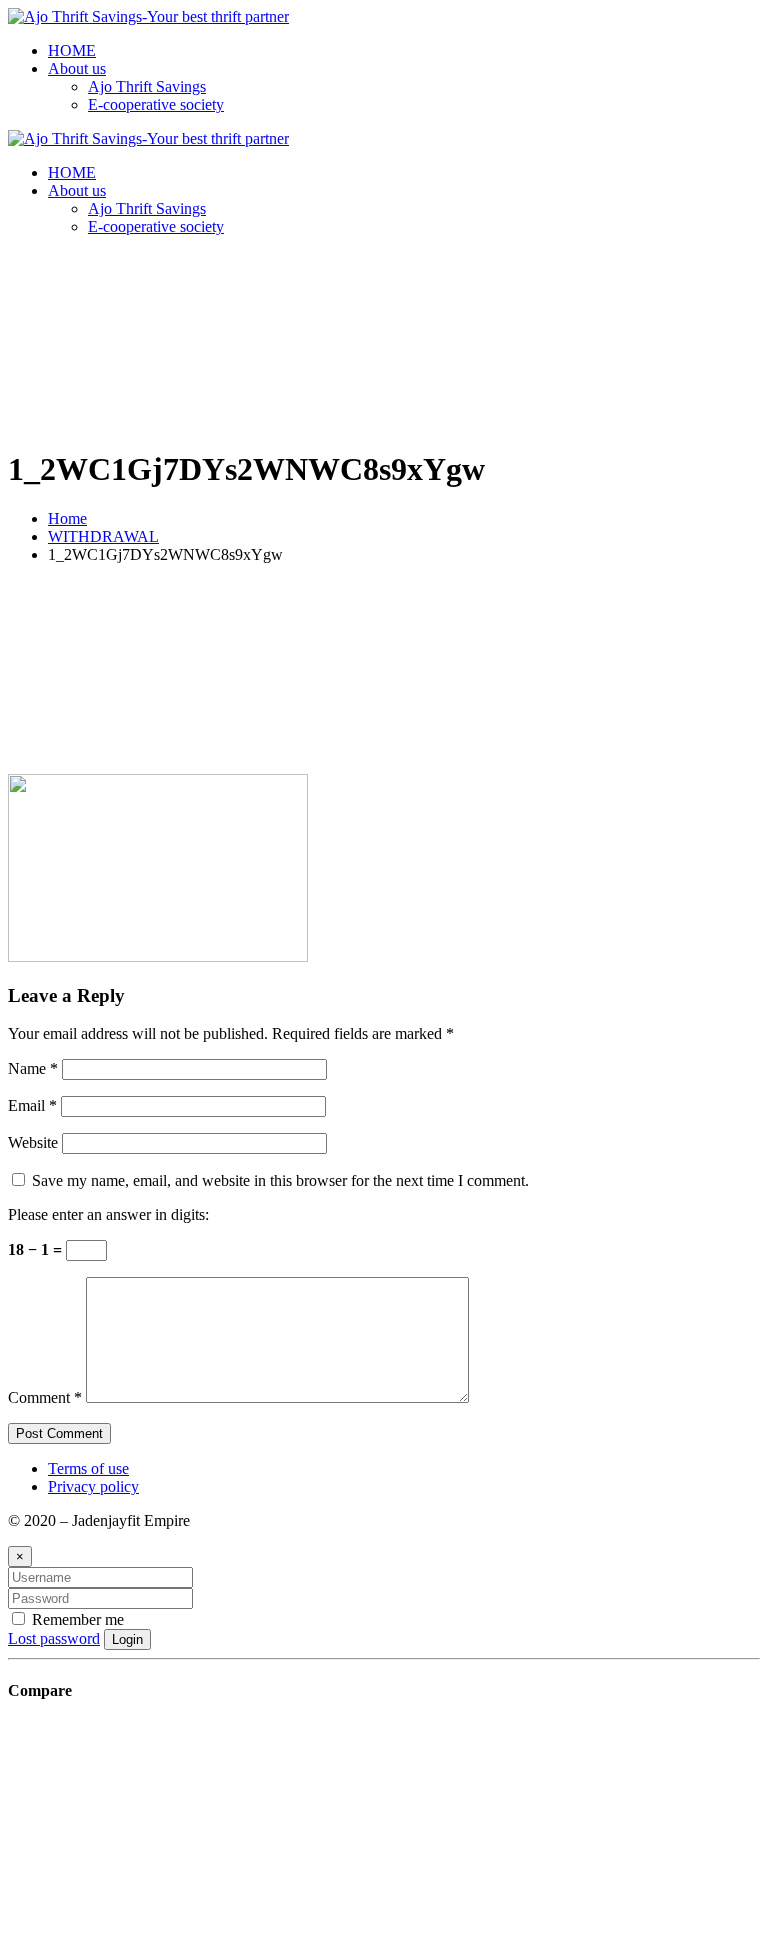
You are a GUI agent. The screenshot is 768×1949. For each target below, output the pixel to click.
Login (127, 1639)
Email (32, 1105)
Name (33, 1068)
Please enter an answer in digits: (108, 1214)
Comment (45, 1397)
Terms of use (88, 1468)
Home (67, 518)
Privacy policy (93, 1486)
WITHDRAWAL (103, 536)
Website (33, 1142)
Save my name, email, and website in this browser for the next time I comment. (280, 1180)
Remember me (76, 1619)
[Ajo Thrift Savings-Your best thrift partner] (148, 16)
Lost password (54, 1638)
